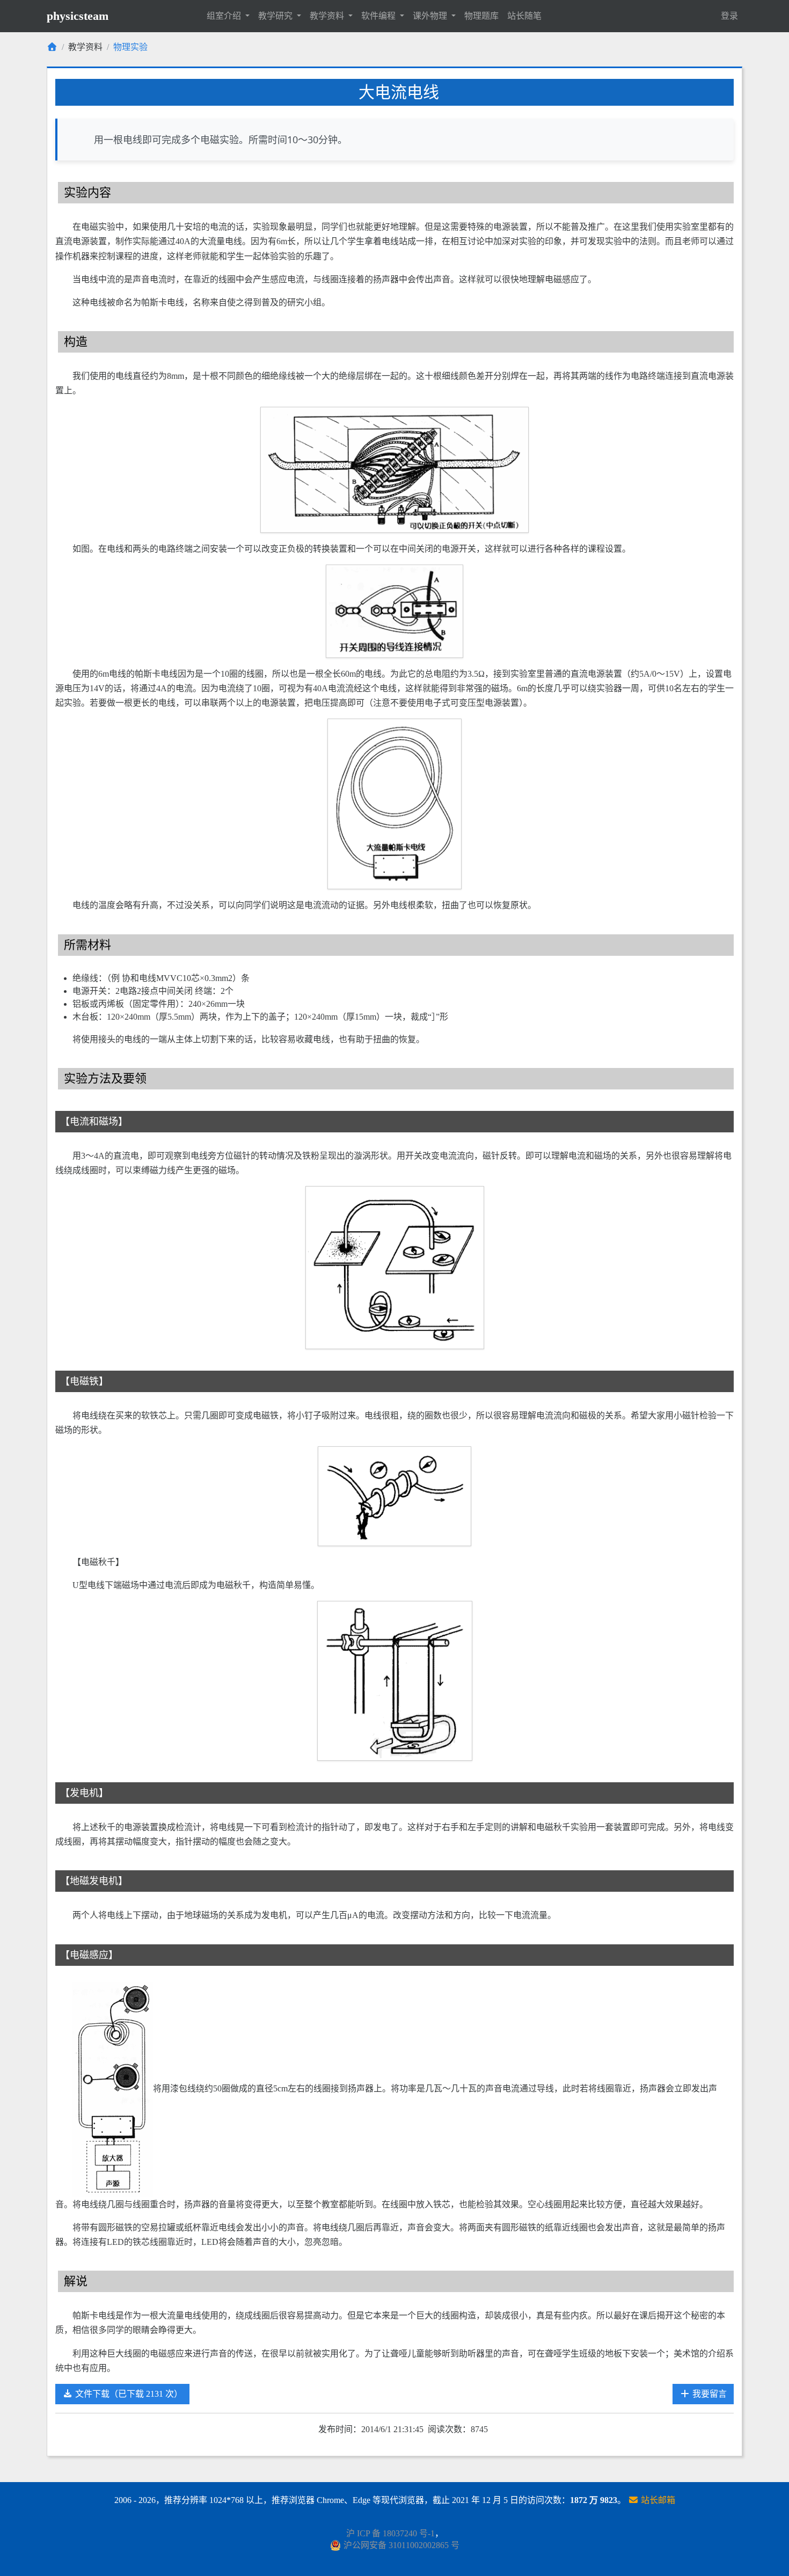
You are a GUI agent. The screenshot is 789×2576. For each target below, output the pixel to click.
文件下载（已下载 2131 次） (128, 2394)
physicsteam (78, 16)
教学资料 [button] (328, 16)
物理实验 (130, 47)
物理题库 (481, 16)
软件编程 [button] (379, 16)
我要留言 (708, 2394)
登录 (729, 16)
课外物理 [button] (431, 16)
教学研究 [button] (276, 16)
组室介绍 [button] (225, 16)
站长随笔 (524, 16)
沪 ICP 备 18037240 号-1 (390, 2533)
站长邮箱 (657, 2500)
